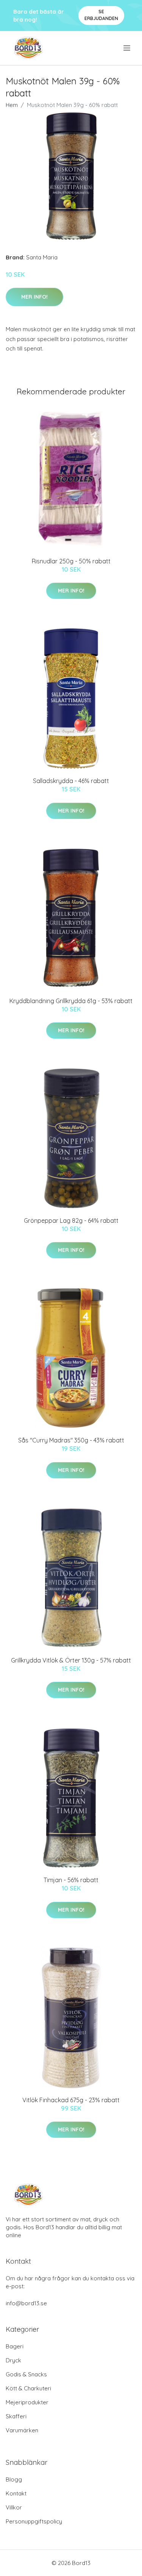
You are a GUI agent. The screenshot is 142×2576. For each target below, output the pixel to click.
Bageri (15, 2346)
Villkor (14, 2507)
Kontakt (16, 2493)
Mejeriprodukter (27, 2402)
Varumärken (22, 2430)
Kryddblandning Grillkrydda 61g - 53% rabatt (71, 1001)
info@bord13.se (26, 2303)
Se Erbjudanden (101, 15)
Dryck (13, 2360)
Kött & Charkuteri (28, 2388)
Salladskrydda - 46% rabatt (71, 781)
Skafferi (16, 2416)
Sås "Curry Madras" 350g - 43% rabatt (71, 1440)
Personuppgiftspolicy (34, 2521)
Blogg (14, 2479)
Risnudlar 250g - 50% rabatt (71, 561)
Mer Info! (34, 297)
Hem (12, 105)
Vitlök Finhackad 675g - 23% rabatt (71, 2100)
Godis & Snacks (26, 2374)
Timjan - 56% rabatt (71, 1880)
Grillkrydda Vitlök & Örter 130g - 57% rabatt (71, 1660)
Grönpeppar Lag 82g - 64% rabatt (71, 1221)
